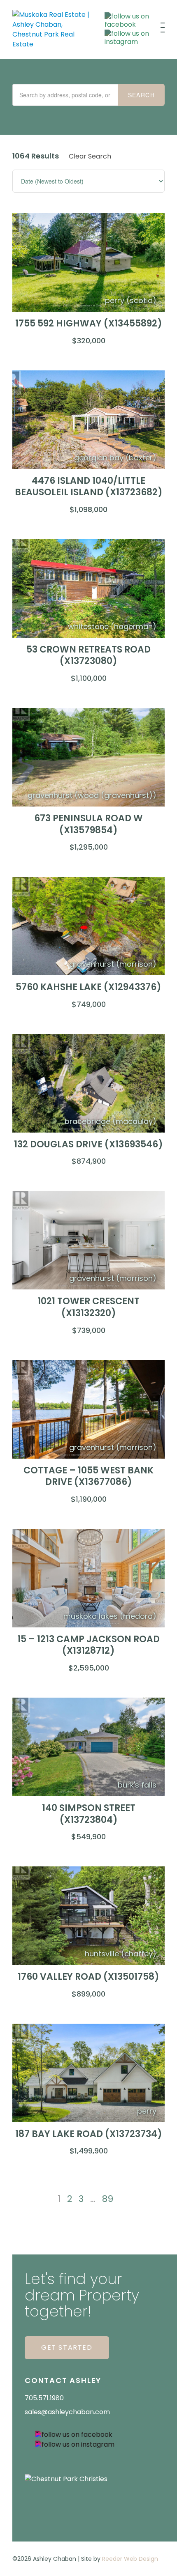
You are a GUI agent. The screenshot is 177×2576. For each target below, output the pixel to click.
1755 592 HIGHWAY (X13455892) (89, 323)
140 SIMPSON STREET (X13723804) (89, 1814)
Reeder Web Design (130, 2559)
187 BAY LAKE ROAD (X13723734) (89, 2134)
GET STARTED (67, 2347)
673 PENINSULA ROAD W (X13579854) (88, 824)
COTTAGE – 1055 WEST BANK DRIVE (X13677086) (88, 1476)
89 (108, 2199)
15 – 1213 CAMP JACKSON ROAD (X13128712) (88, 1645)
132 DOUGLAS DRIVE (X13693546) (88, 1144)
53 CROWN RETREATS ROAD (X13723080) (88, 655)
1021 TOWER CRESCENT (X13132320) (88, 1307)
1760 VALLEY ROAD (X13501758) (88, 1977)
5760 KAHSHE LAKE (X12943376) (88, 987)
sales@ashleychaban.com (67, 2412)
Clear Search (90, 156)
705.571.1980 (44, 2398)
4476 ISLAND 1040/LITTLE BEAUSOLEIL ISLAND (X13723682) (89, 487)
